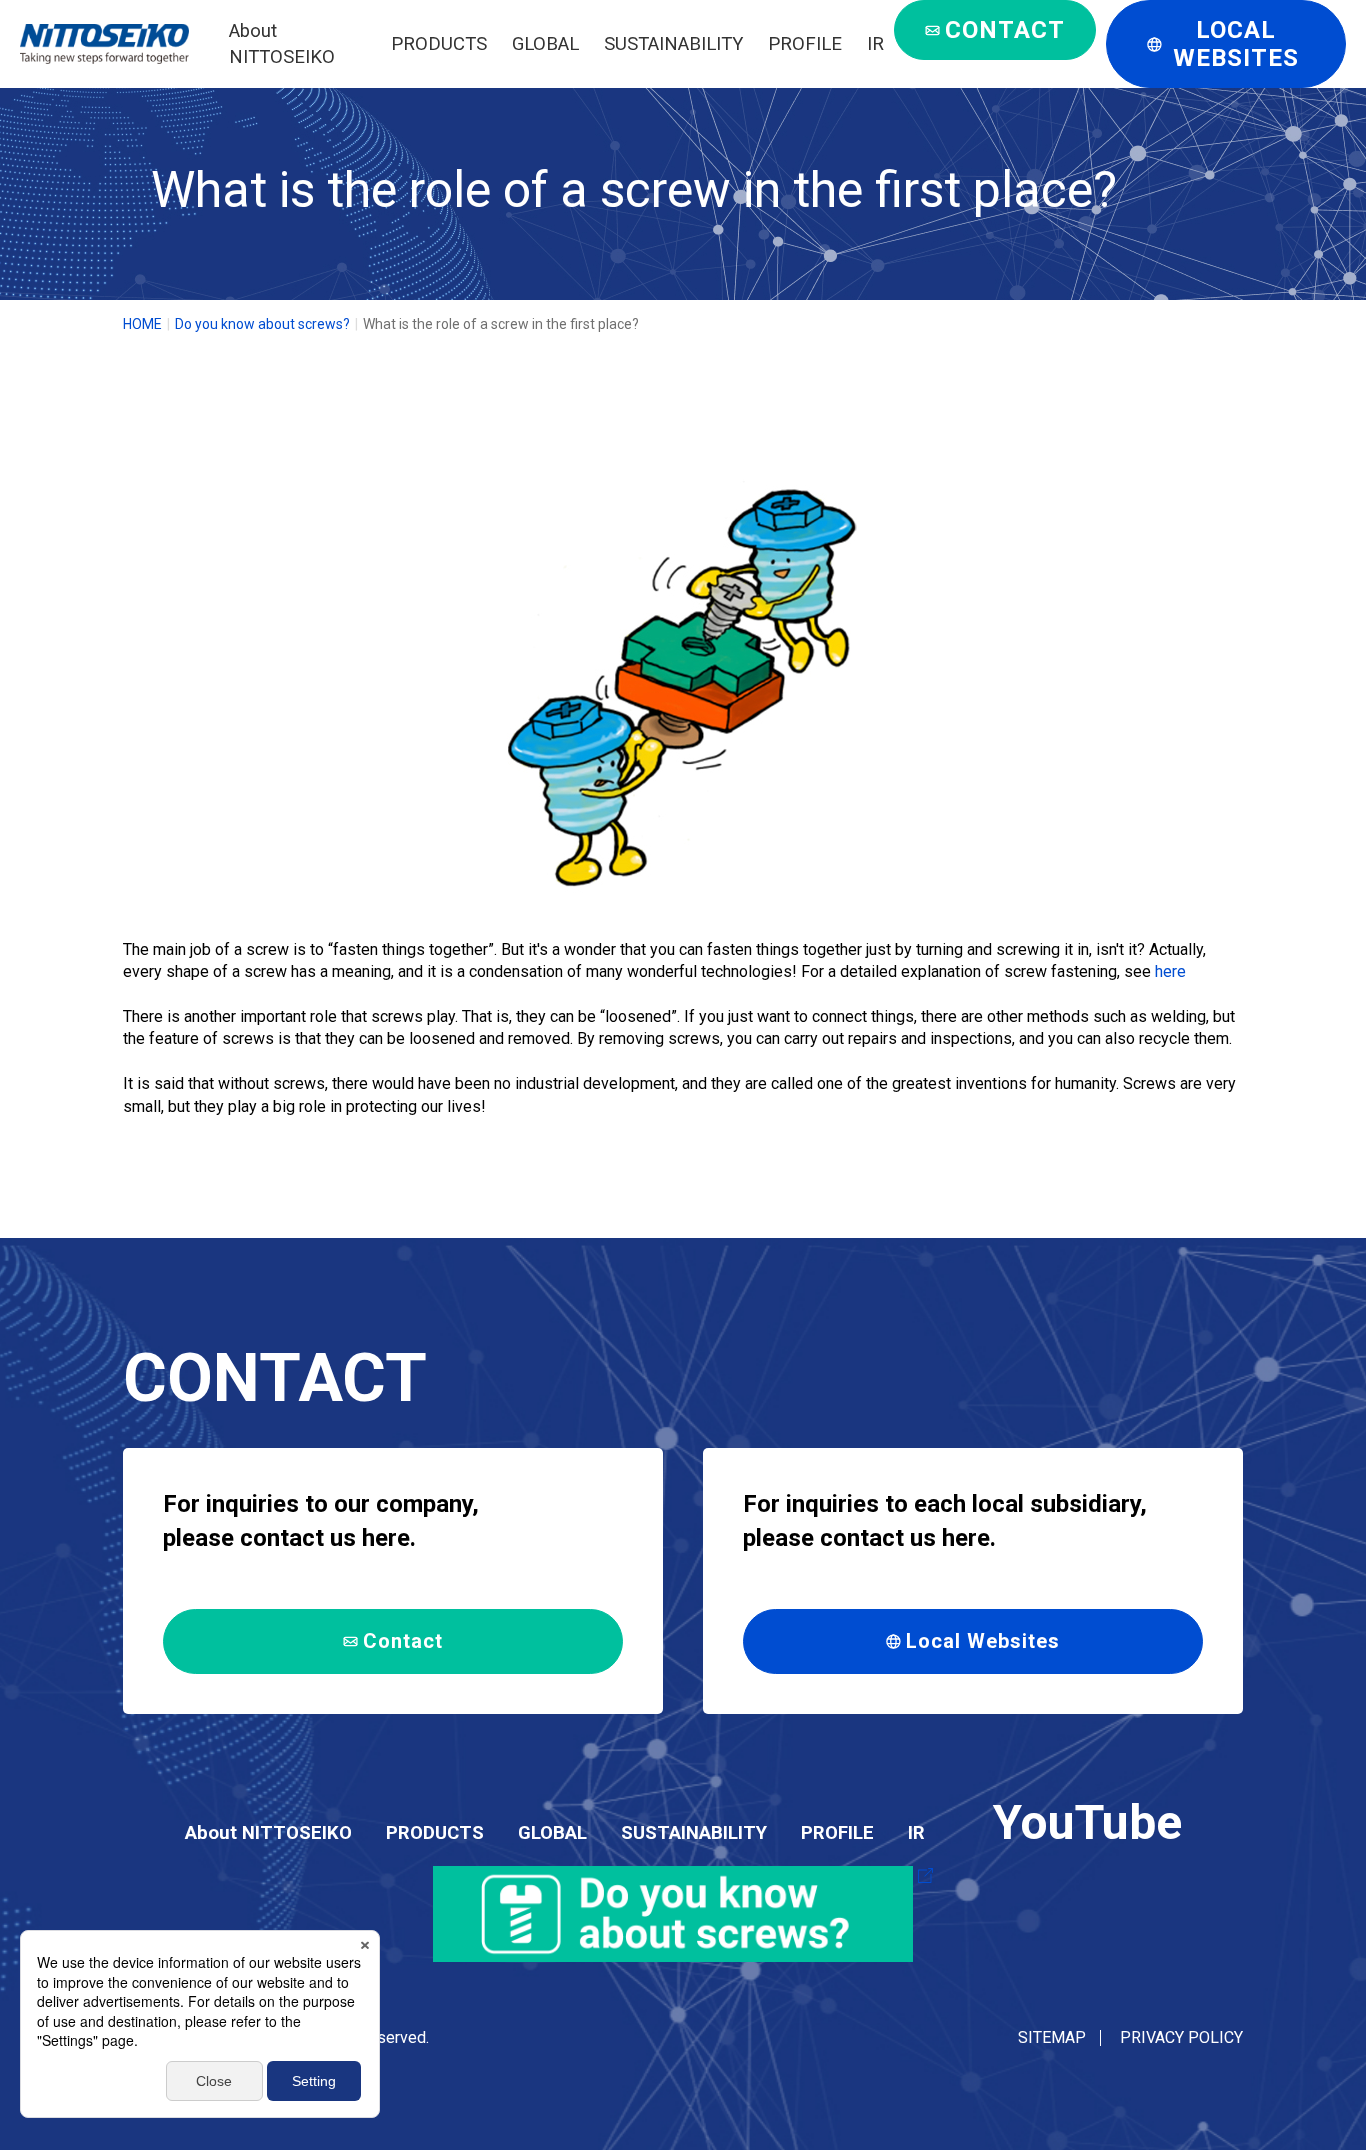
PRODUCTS (439, 44)
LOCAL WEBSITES (1236, 44)
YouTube (1087, 1822)
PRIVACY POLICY (1181, 2037)
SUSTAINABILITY (673, 44)
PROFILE (805, 44)
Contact (403, 1641)
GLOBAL (545, 44)
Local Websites (983, 1641)
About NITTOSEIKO (268, 1833)
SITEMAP (1052, 2037)
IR (875, 44)
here (1168, 971)
